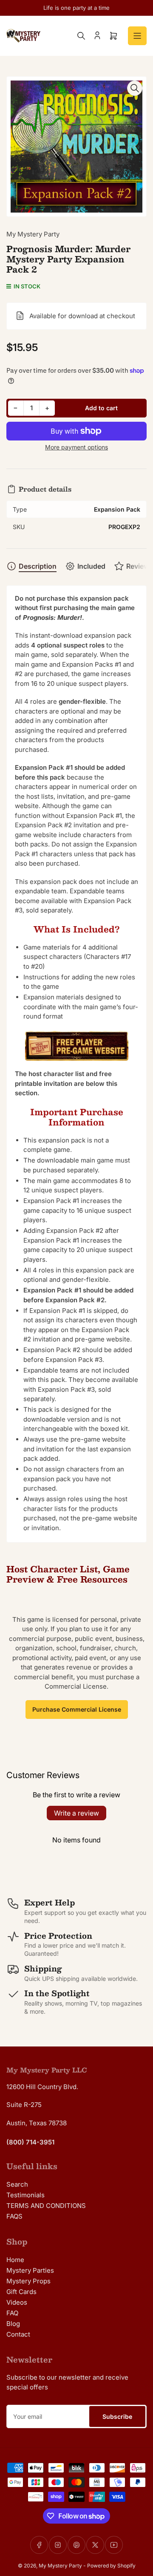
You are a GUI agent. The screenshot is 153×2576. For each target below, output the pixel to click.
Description (38, 566)
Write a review (76, 1813)
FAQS (14, 2216)
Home (15, 2260)
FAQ (12, 2313)
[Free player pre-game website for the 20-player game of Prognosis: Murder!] (76, 1046)
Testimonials (25, 2195)
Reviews (140, 566)
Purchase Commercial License (77, 1709)
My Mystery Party (33, 234)
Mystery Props (28, 2281)
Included (91, 566)
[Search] (81, 36)
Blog (13, 2324)
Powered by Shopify (111, 2566)
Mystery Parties (30, 2270)
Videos (17, 2302)
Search (17, 2184)
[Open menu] (137, 36)
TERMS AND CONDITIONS (46, 2206)
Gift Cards (21, 2292)
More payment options (76, 447)
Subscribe (117, 2416)
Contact (18, 2334)
